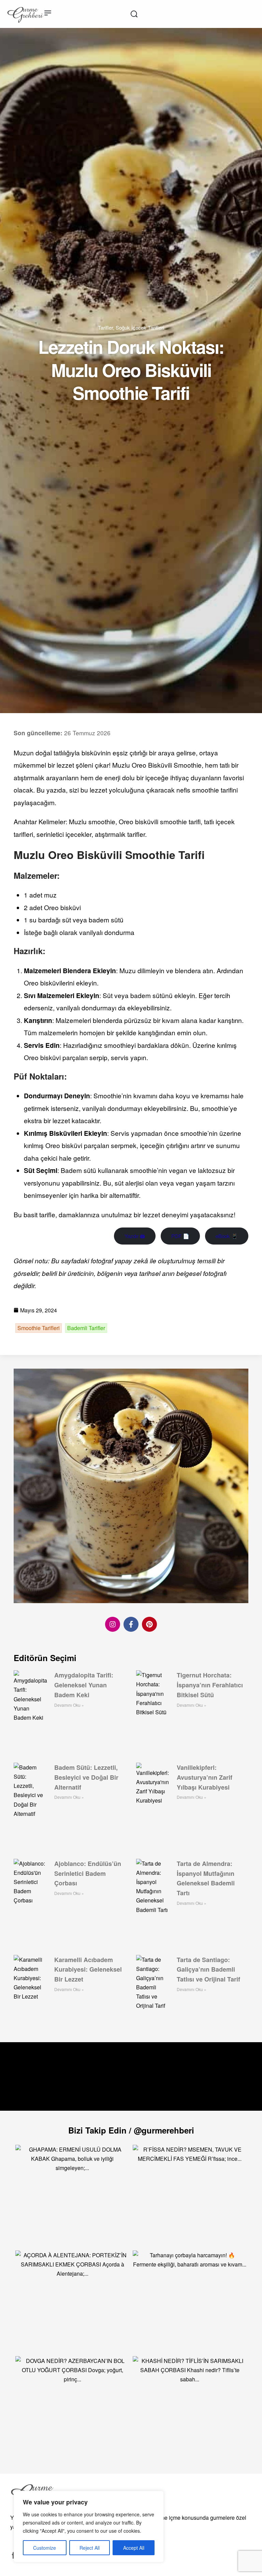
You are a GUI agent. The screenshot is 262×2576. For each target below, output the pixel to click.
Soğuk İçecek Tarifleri (140, 327)
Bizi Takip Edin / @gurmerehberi (131, 2130)
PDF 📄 (180, 1236)
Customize (45, 2548)
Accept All (134, 2548)
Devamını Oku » (69, 1705)
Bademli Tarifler (86, 1328)
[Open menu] (48, 13)
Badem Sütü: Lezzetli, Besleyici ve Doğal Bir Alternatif (86, 1777)
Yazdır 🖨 (135, 1236)
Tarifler (105, 327)
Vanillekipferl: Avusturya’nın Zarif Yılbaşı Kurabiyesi (205, 1777)
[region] (89, 2527)
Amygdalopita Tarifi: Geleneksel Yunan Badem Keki (84, 1685)
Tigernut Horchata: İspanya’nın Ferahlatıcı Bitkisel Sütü (210, 1685)
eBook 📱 (227, 1236)
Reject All (90, 2548)
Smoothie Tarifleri (39, 1328)
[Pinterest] (149, 1624)
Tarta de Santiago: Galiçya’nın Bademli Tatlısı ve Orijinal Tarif (208, 1970)
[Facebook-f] (131, 1624)
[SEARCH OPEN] (134, 14)
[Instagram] (113, 1624)
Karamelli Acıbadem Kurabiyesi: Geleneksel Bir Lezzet (88, 1970)
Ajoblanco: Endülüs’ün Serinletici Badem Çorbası (88, 1873)
